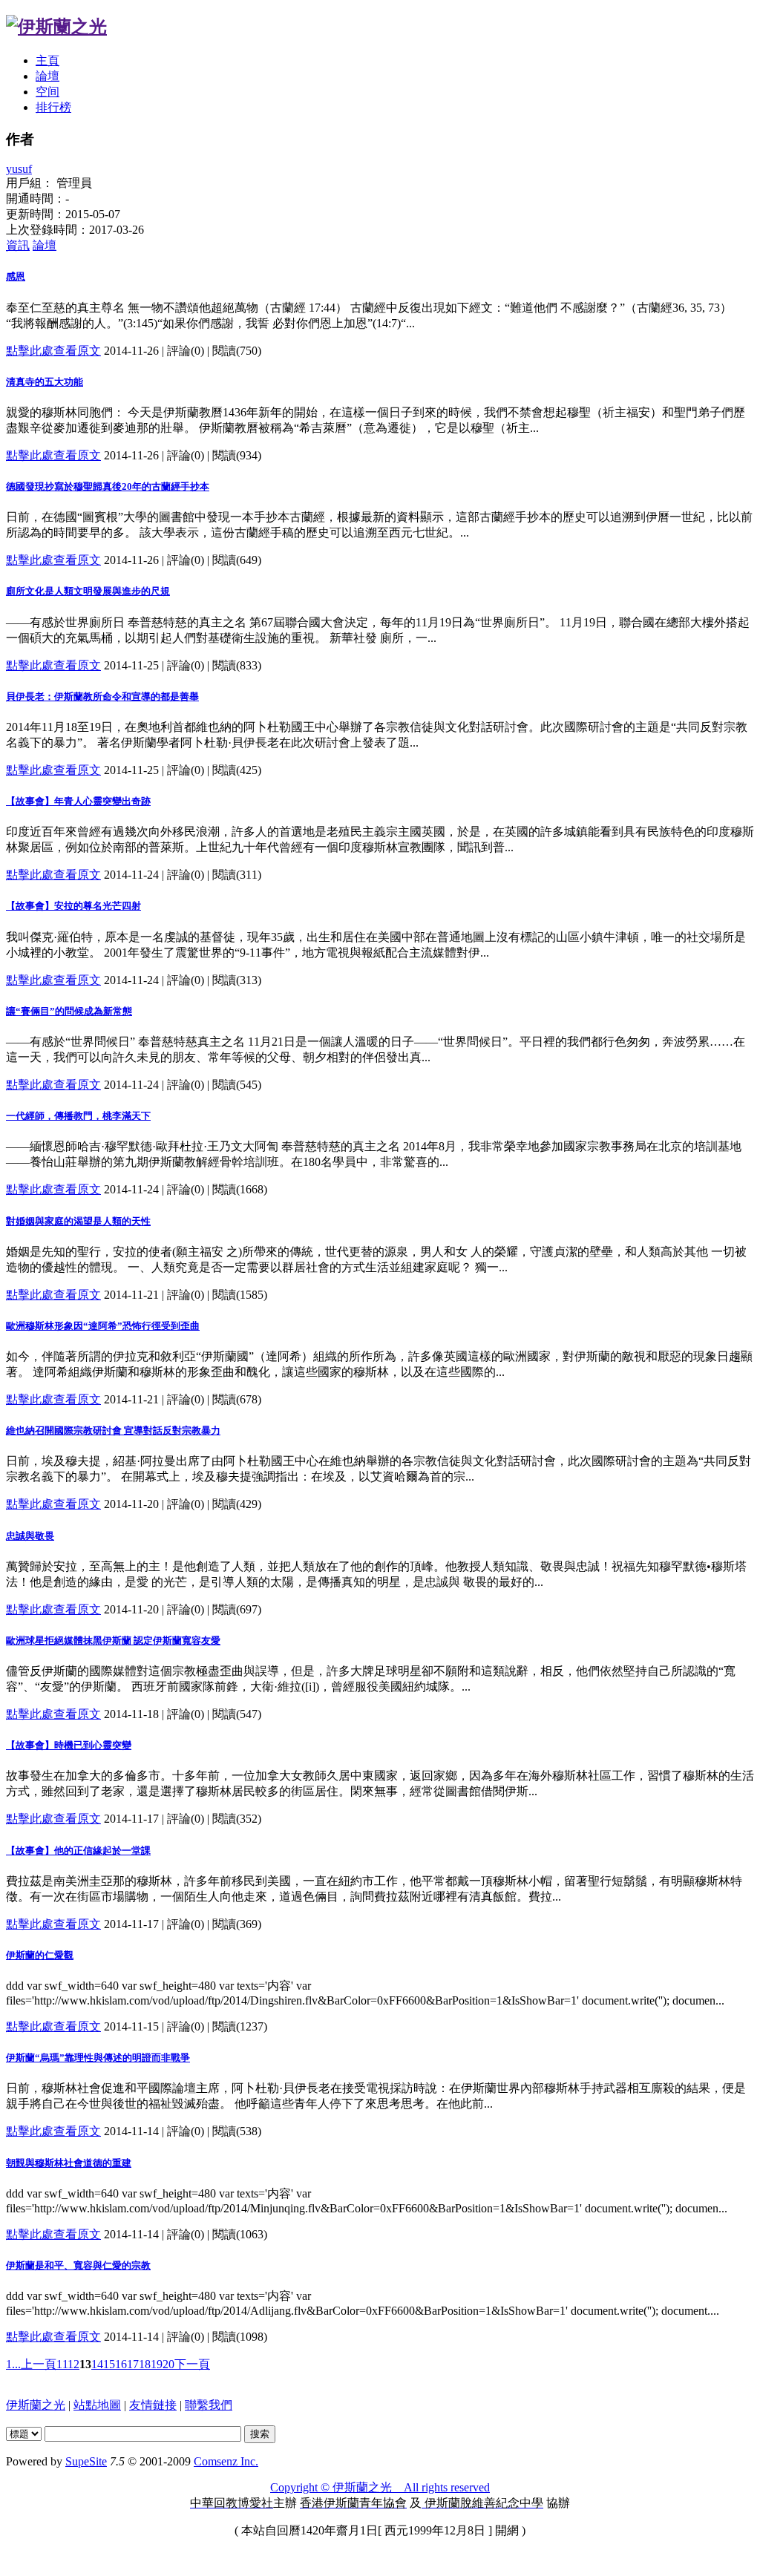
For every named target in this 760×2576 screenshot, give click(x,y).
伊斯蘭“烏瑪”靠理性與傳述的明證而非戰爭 (98, 2058)
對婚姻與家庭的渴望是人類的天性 (78, 1221)
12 (73, 2364)
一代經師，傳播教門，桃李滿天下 (78, 1116)
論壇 (47, 76)
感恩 (16, 276)
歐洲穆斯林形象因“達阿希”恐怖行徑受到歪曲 (103, 1326)
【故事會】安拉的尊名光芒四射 (73, 906)
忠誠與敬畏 (30, 1536)
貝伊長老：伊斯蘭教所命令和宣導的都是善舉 (102, 697)
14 (97, 2364)
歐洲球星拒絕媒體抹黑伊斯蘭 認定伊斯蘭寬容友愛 (113, 1641)
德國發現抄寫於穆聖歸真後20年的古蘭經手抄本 (108, 486)
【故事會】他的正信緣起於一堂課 (78, 1851)
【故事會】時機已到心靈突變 (69, 1745)
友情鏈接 (153, 2405)
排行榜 (53, 107)
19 (157, 2364)
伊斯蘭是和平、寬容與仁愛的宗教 (78, 2265)
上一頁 (39, 2364)
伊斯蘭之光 (36, 2405)
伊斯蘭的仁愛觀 (40, 1955)
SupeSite (86, 2461)
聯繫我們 (209, 2405)
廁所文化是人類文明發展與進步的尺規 (88, 591)
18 (145, 2364)
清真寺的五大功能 (45, 382)
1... (13, 2364)
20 (168, 2364)
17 (133, 2364)
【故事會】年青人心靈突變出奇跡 (78, 801)
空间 (47, 92)
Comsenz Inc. (226, 2461)
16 (121, 2364)
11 (62, 2364)
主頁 (47, 60)
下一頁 (192, 2364)
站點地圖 (97, 2405)
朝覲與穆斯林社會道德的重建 (69, 2163)
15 (109, 2364)
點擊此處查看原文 (53, 351)
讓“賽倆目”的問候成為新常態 (69, 1011)
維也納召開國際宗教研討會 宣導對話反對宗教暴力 (113, 1430)
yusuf (19, 169)
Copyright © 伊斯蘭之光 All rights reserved (380, 2487)
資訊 (18, 245)
